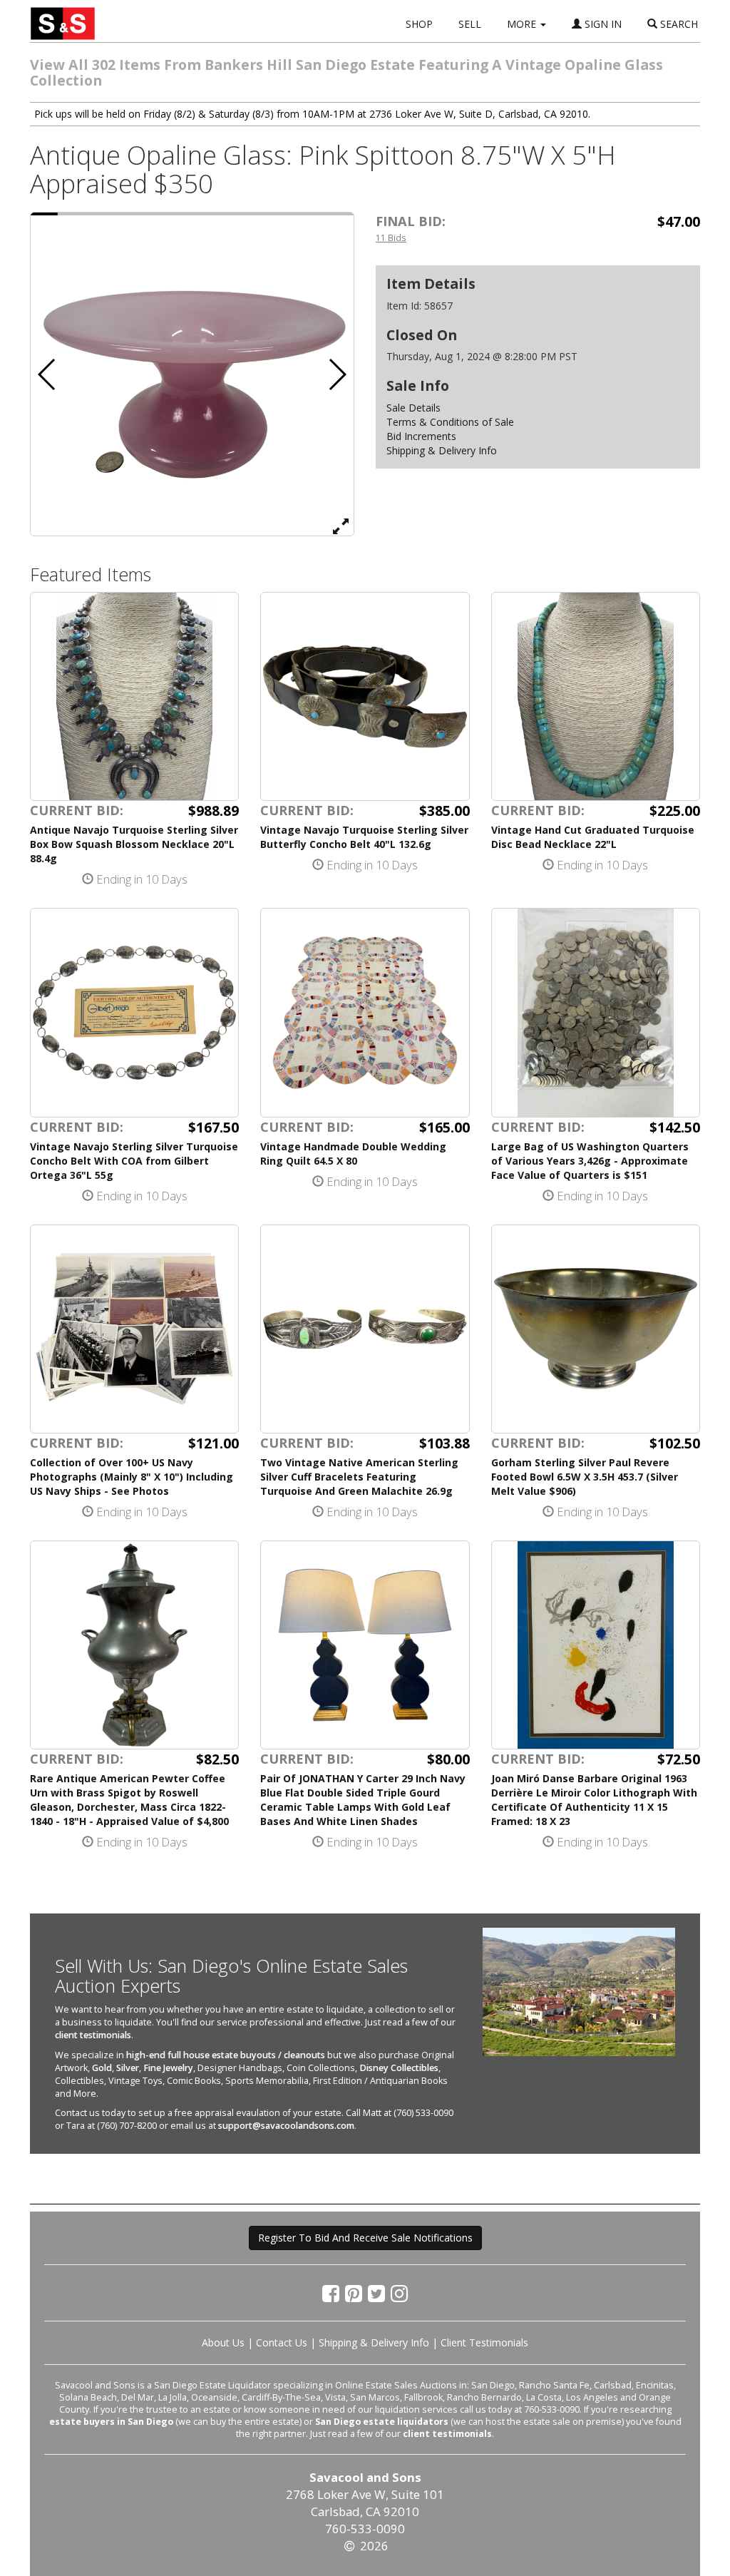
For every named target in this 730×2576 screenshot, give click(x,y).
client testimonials (93, 2035)
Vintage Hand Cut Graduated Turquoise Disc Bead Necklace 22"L (593, 837)
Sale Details (413, 408)
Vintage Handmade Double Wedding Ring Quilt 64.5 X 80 (353, 1154)
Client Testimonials (484, 2342)
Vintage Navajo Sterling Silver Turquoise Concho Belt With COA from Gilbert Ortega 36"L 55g (134, 1161)
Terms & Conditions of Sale (450, 422)
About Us (223, 2342)
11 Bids (391, 237)
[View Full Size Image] (341, 526)
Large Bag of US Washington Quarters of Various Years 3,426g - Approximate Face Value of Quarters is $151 (590, 1161)
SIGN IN (602, 24)
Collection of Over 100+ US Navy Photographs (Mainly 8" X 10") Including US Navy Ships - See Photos (132, 1477)
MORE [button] (523, 24)
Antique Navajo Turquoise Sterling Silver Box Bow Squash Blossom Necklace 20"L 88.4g (134, 844)
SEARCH (678, 24)
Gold (102, 2068)
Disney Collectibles (399, 2068)
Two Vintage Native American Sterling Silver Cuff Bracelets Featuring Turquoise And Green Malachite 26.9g (359, 1477)
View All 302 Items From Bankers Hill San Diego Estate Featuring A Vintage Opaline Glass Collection (346, 72)
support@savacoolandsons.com (286, 2126)
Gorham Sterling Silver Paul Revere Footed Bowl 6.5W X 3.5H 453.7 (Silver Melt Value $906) (585, 1477)
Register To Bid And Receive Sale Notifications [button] (365, 2238)
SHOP (419, 24)
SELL (470, 24)
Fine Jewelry (168, 2068)
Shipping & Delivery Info (442, 450)
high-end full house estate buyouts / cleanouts (226, 2055)
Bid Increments (421, 436)
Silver (128, 2068)
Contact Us (282, 2342)
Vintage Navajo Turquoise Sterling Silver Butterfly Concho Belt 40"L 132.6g (364, 837)
